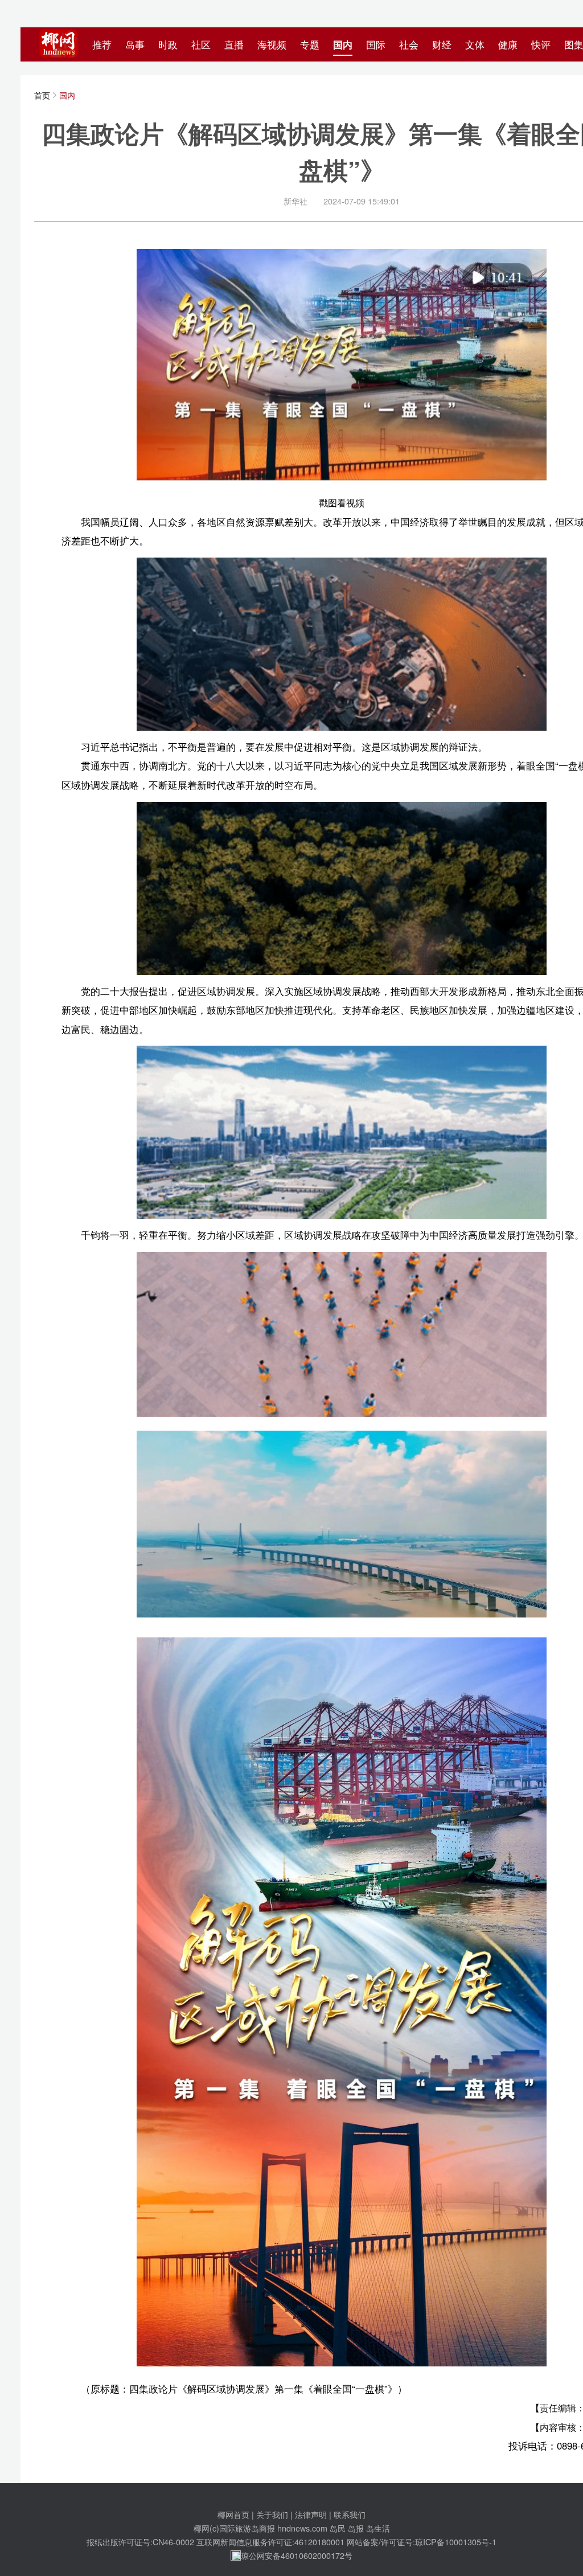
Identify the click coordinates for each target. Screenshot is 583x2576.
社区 (201, 44)
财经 (442, 44)
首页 (42, 95)
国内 (343, 44)
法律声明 (311, 2514)
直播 (234, 44)
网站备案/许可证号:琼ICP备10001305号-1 (422, 2542)
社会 (409, 44)
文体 (475, 44)
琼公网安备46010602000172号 (297, 2555)
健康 (508, 44)
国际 (376, 44)
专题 (310, 44)
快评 (541, 44)
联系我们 (350, 2514)
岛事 (135, 44)
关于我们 (272, 2514)
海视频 (272, 44)
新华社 (295, 201)
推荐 (102, 44)
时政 (168, 44)
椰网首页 (233, 2514)
